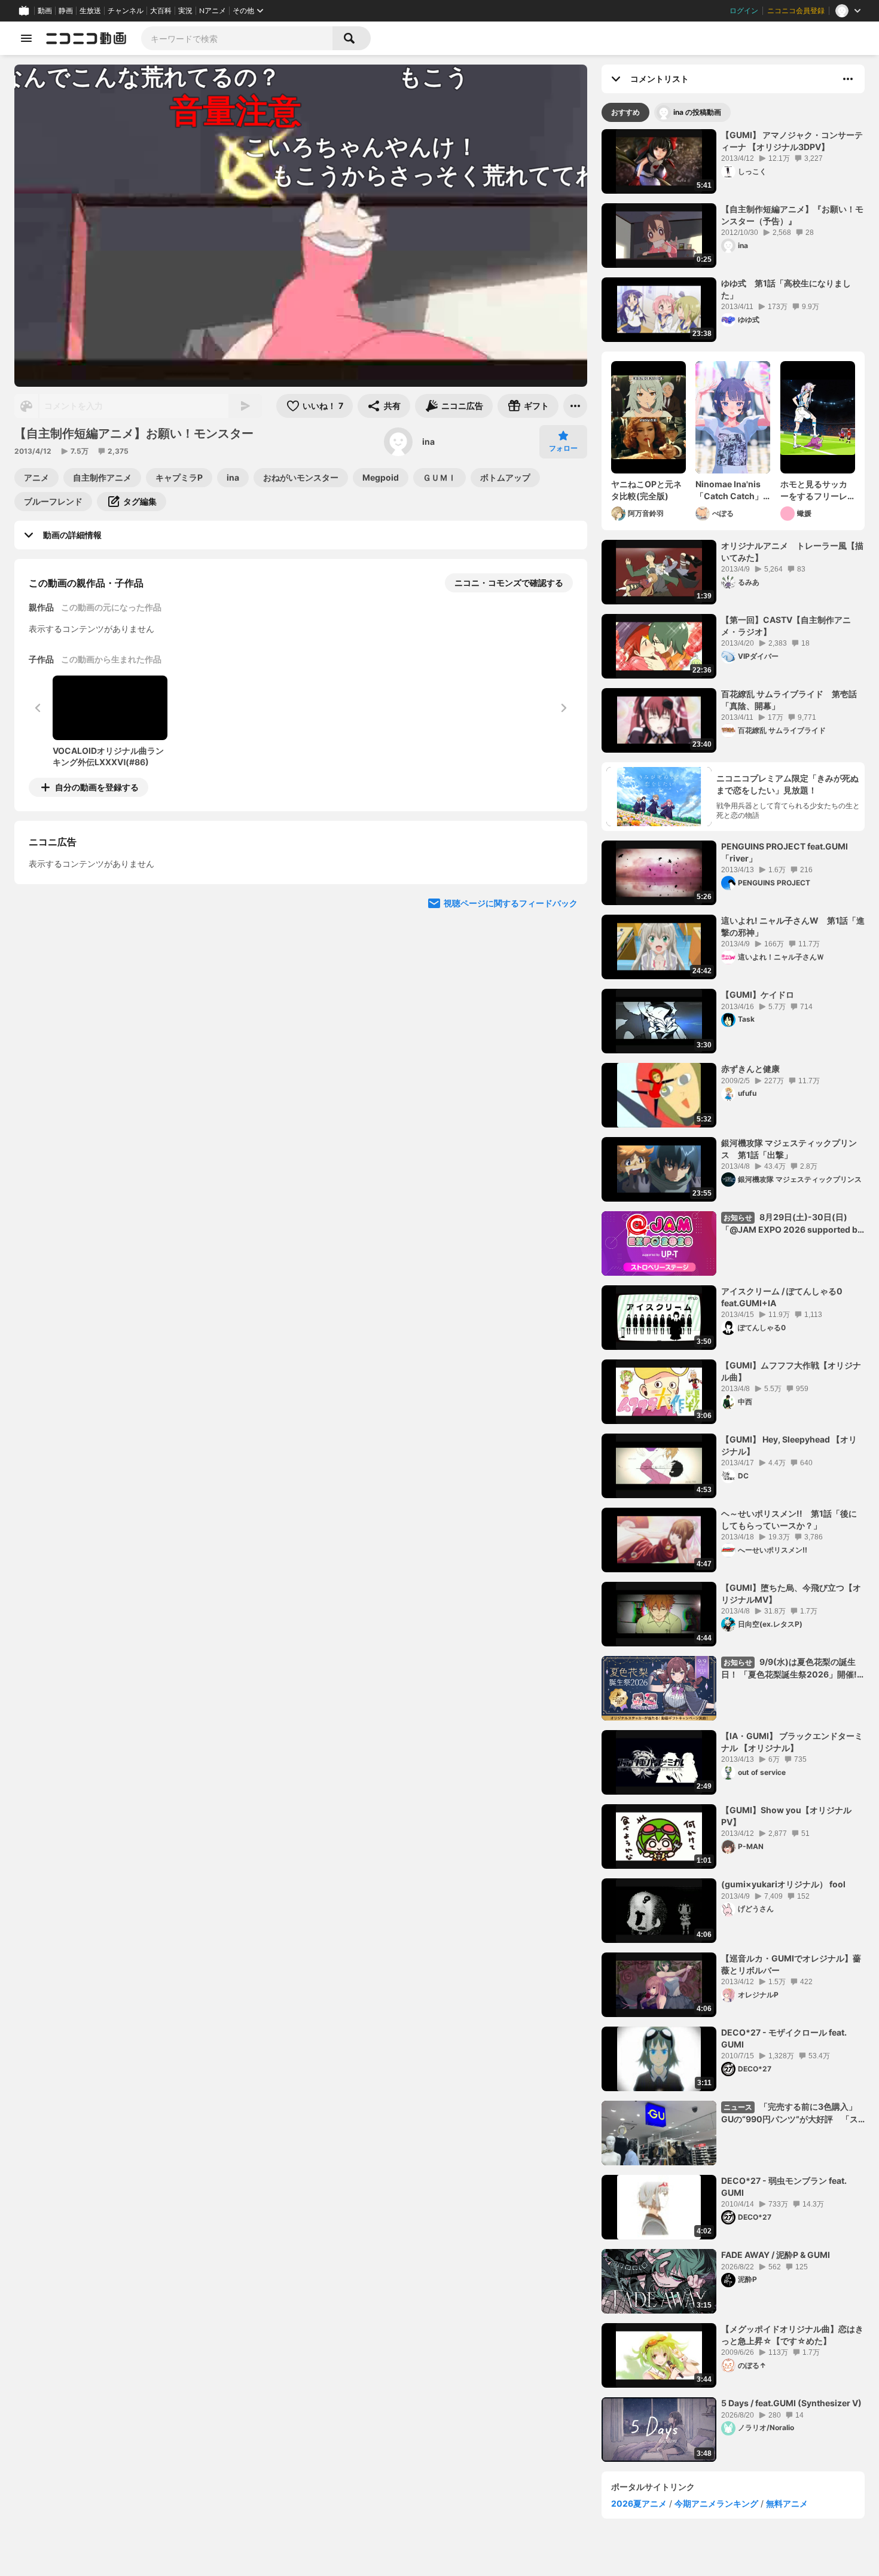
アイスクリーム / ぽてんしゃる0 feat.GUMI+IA (782, 1297)
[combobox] (237, 38)
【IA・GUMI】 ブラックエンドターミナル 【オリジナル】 (792, 1742)
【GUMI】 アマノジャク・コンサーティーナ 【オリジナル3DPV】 (792, 141)
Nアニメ (213, 11)
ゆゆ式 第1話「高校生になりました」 (786, 289)
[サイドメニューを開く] (26, 38)
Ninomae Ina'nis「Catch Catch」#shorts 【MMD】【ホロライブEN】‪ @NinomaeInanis (732, 490)
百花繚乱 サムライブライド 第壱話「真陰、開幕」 (789, 700)
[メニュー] (575, 406)
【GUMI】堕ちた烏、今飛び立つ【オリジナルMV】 (791, 1593)
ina (428, 441)
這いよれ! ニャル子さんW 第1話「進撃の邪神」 (793, 926)
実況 (185, 11)
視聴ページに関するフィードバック (511, 1012)
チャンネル (126, 11)
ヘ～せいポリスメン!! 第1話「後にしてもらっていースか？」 (789, 1519)
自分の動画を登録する (97, 787)
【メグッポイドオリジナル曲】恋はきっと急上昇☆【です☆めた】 (792, 2335)
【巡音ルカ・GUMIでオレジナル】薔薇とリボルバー (791, 1964)
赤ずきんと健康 (750, 1069)
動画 (45, 11)
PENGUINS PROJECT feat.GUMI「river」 (785, 852)
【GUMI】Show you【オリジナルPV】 (786, 1816)
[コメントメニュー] (848, 79)
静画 (66, 11)
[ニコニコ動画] (86, 38)
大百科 (161, 11)
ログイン (744, 11)
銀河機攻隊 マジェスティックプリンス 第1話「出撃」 (789, 1149)
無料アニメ (787, 2503)
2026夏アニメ (639, 2503)
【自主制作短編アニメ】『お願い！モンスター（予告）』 (792, 215)
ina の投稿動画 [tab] (697, 112)
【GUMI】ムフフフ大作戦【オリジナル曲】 (791, 1371)
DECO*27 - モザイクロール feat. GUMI (784, 2038)
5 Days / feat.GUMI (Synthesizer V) (791, 2403)
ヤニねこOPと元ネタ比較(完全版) (646, 490)
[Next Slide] (563, 899)
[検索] (352, 38)
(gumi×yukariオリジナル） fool (783, 1884)
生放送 (90, 11)
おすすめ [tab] (625, 112)
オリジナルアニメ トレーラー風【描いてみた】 (792, 551)
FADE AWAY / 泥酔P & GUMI (776, 2255)
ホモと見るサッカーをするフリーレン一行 (814, 490)
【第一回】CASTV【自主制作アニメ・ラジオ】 (786, 626)
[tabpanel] (733, 1295)
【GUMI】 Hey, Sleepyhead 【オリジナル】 (789, 1445)
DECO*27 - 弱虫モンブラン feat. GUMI (784, 2187)
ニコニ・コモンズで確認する (509, 583)
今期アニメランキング (716, 2503)
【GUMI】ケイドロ (758, 994)
